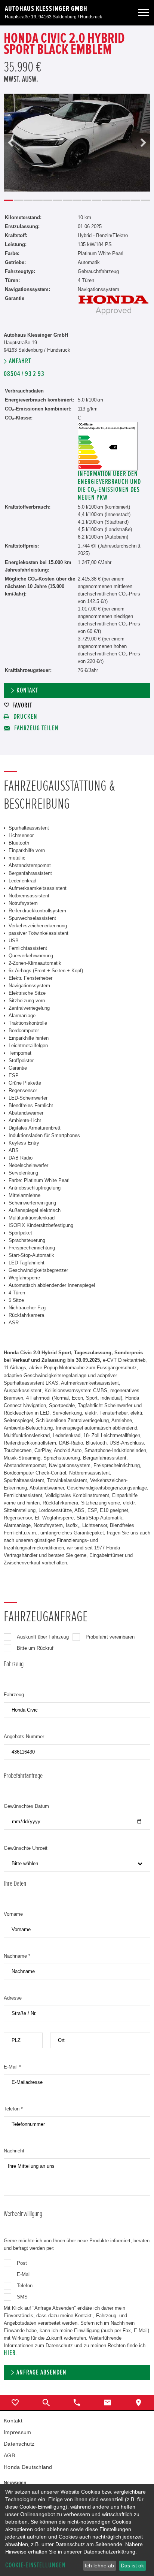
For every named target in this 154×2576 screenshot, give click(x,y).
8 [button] (77, 200)
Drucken (25, 717)
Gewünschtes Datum (26, 1806)
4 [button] (38, 200)
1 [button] (9, 200)
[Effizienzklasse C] (108, 425)
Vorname (13, 1914)
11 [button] (106, 200)
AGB (9, 2455)
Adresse (13, 1998)
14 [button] (136, 200)
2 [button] (18, 200)
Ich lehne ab (99, 2566)
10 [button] (96, 200)
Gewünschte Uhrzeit (26, 1848)
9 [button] (87, 200)
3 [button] (28, 200)
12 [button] (116, 200)
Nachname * (17, 1956)
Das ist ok (132, 2566)
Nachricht (14, 2151)
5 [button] (48, 200)
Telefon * (13, 2109)
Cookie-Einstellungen (36, 2565)
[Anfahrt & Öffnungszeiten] (139, 2403)
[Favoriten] (15, 2403)
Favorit (22, 705)
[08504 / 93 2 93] (77, 2403)
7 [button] (67, 200)
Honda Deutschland (28, 2467)
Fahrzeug (14, 1695)
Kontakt (27, 690)
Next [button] (143, 143)
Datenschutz (19, 2444)
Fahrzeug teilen (36, 728)
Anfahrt (20, 361)
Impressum (18, 2432)
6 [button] (58, 200)
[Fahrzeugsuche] (46, 2403)
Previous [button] (11, 143)
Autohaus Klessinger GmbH (46, 9)
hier (10, 2353)
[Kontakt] (108, 2403)
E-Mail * (12, 2067)
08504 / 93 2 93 (24, 374)
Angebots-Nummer (24, 1736)
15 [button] (145, 200)
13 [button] (126, 200)
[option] (77, 143)
